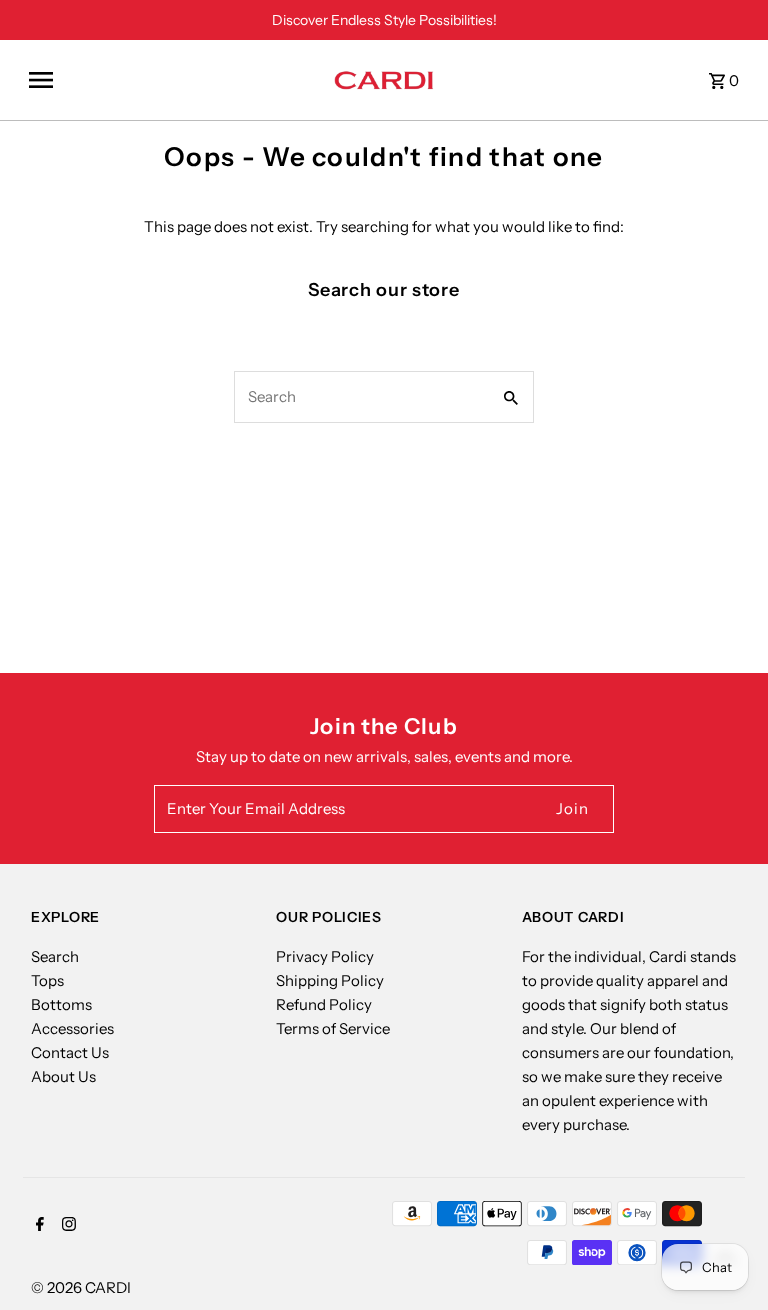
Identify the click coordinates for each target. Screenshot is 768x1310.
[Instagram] (66, 1226)
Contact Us (70, 1052)
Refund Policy (324, 1004)
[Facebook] (37, 1226)
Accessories (72, 1028)
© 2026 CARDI (81, 1287)
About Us (63, 1076)
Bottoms (61, 1004)
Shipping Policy (330, 980)
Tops (47, 980)
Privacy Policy (325, 956)
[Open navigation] (174, 80)
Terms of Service (333, 1028)
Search (55, 956)
